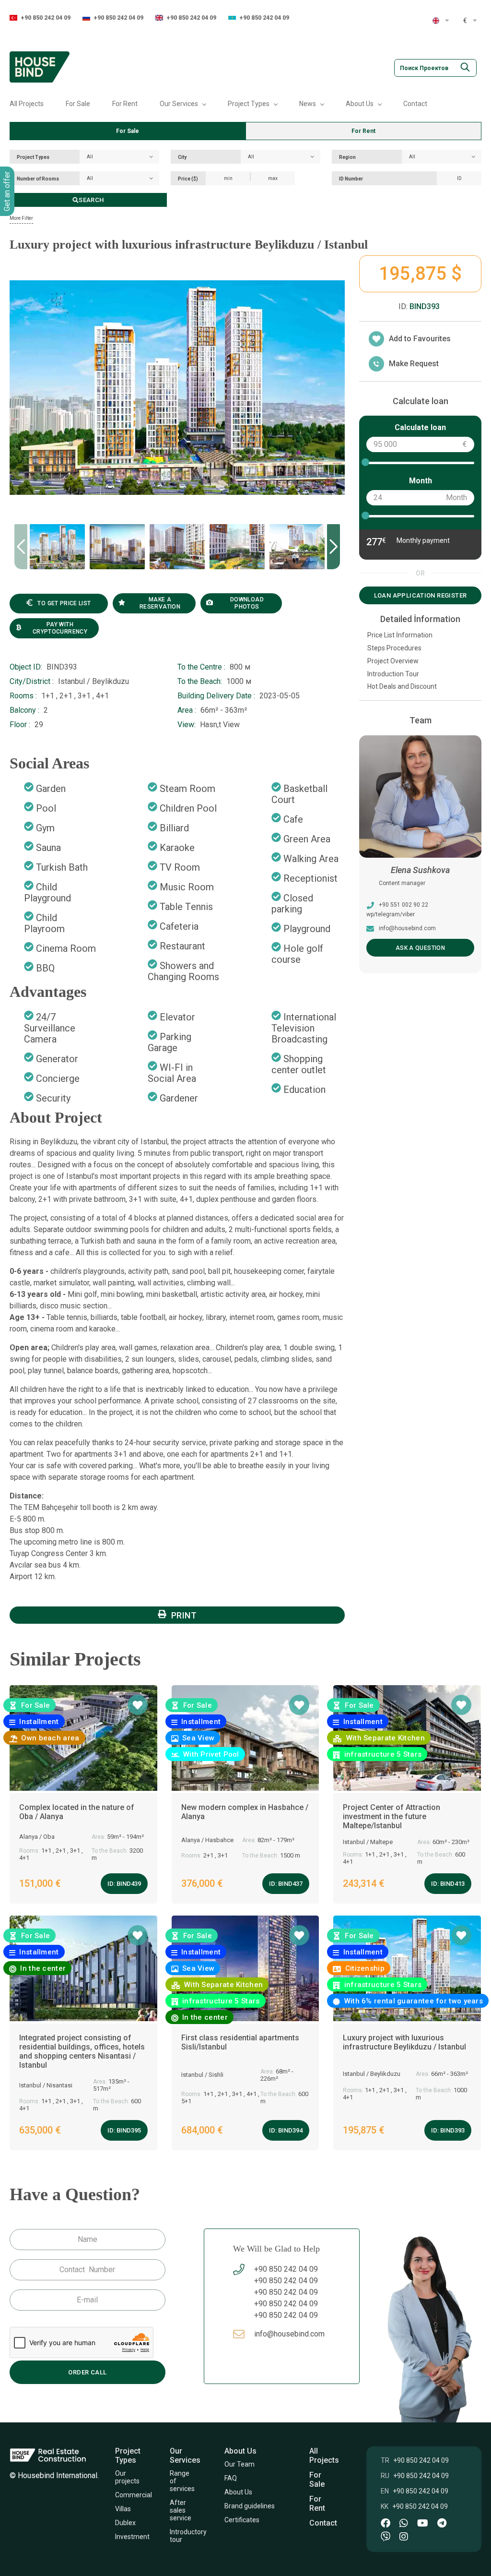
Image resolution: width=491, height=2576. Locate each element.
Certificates (243, 2520)
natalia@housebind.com (411, 928)
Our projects (127, 2477)
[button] (333, 547)
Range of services (182, 2481)
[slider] (365, 462)
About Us (238, 2492)
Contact (415, 104)
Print (184, 1615)
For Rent (125, 104)
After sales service (181, 2510)
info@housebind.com (289, 2334)
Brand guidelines (250, 2506)
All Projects (27, 104)
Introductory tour (188, 2536)
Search (91, 200)
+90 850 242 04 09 (46, 18)
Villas (123, 2509)
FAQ (231, 2478)
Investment (132, 2537)
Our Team (240, 2464)
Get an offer (7, 191)
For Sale (78, 104)
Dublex (125, 2523)
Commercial (134, 2495)
